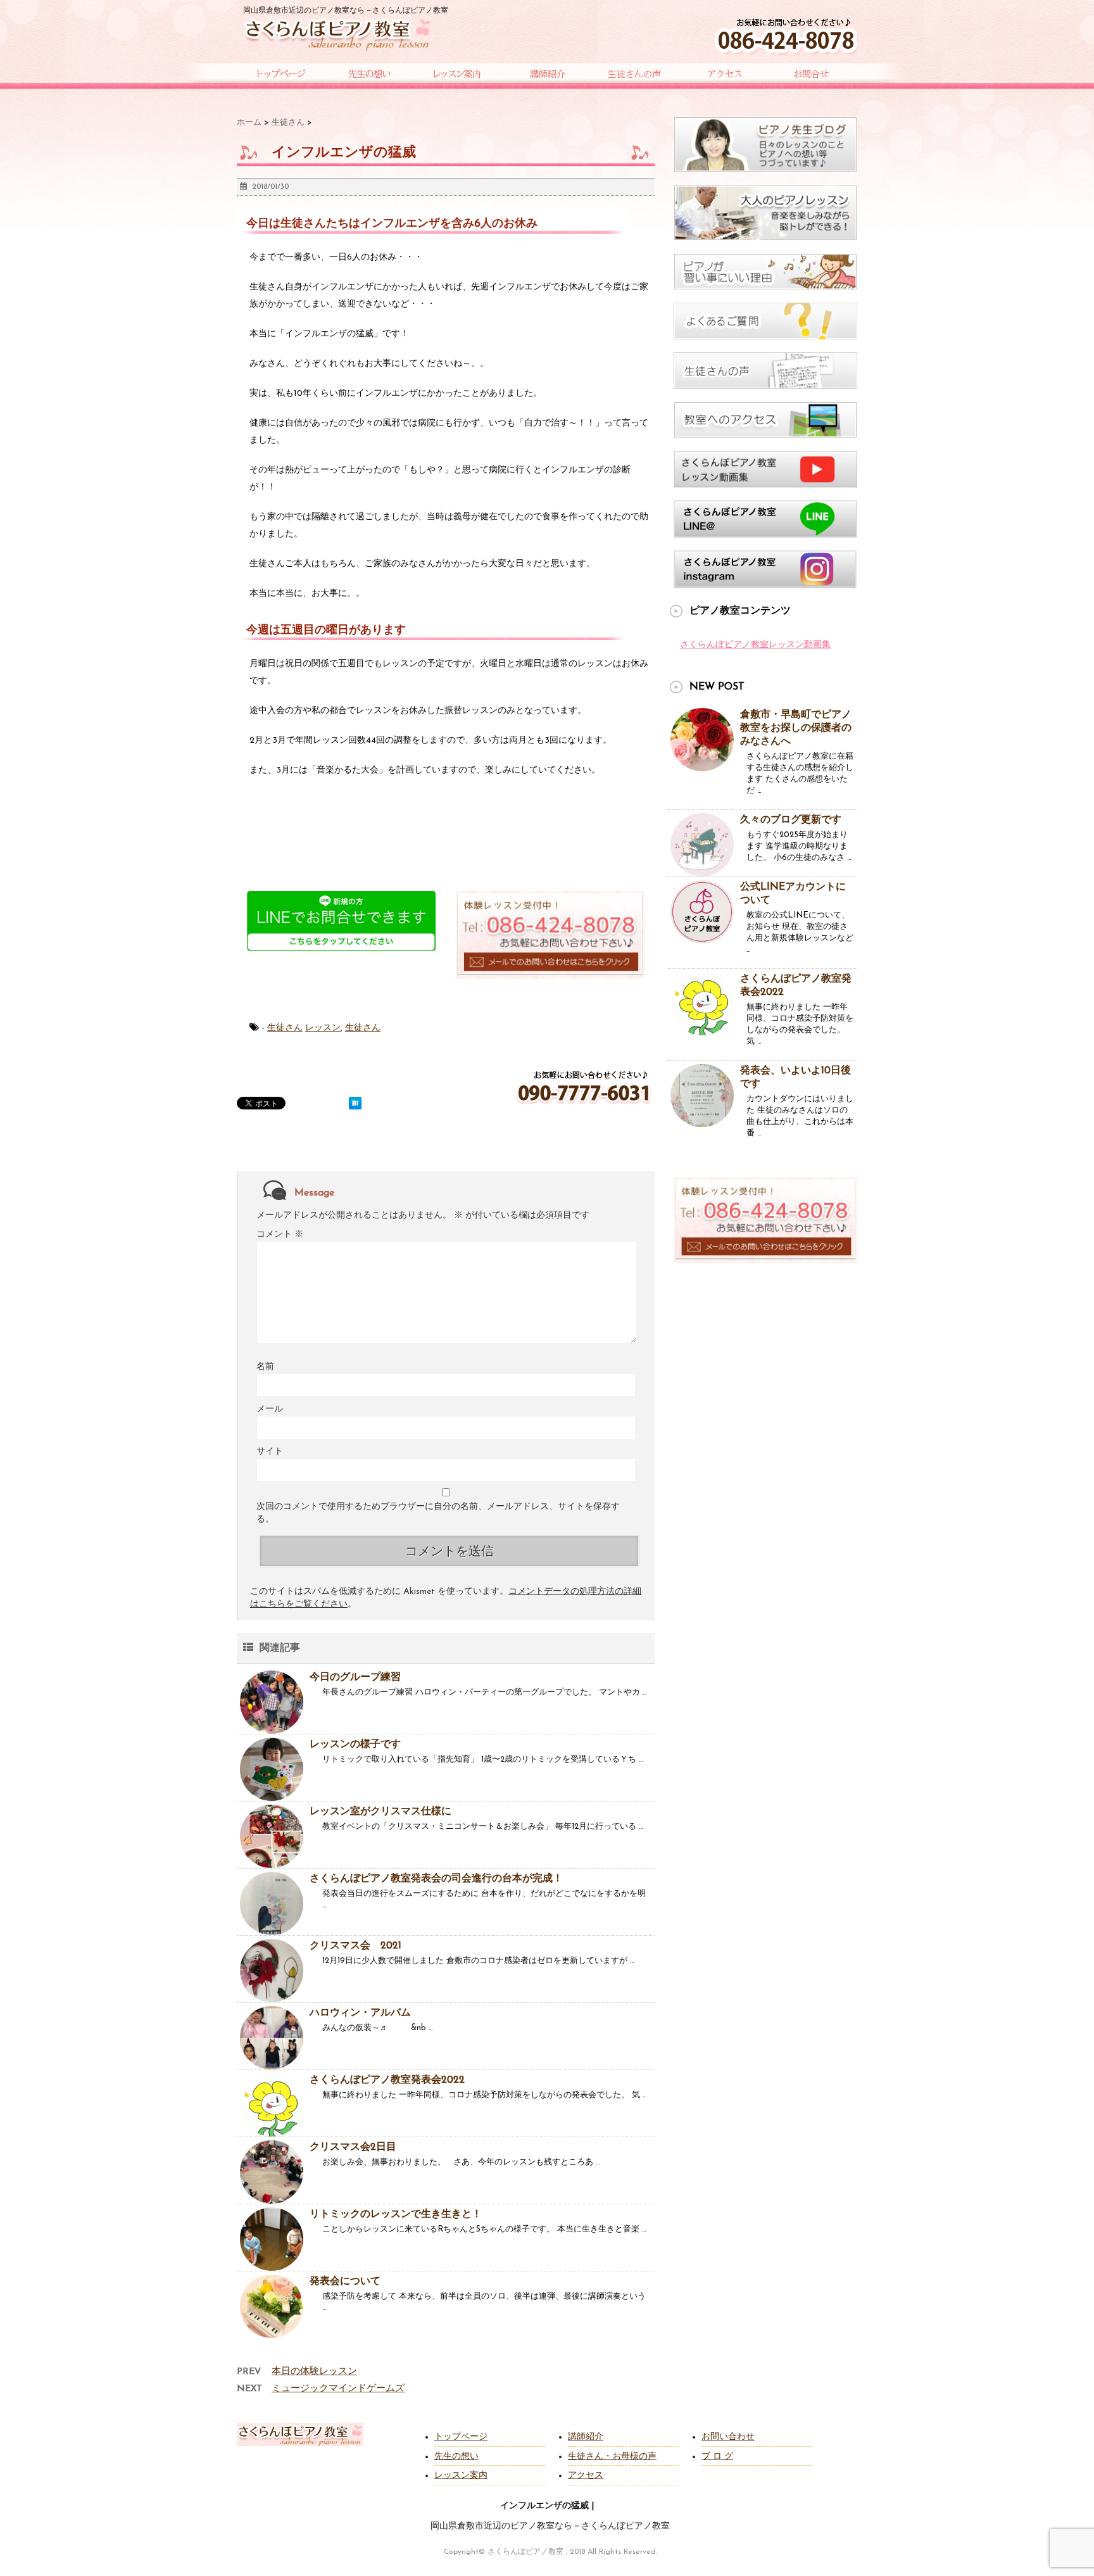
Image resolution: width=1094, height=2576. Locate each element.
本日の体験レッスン (314, 2372)
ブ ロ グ (717, 2457)
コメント (280, 1234)
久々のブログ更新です (791, 820)
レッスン (323, 1028)
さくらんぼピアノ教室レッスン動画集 (755, 645)
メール (270, 1409)
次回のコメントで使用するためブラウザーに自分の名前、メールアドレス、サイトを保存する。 (438, 1513)
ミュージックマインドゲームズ (338, 2389)
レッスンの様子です (355, 1745)
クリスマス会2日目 (353, 2147)
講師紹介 (586, 2437)
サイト (270, 1452)
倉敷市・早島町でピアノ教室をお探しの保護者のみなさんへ (796, 728)
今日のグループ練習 (355, 1677)
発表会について (345, 2282)
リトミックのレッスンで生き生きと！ (396, 2214)
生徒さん (285, 1028)
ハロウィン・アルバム (360, 2013)
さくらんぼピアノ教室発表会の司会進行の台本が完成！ (436, 1879)
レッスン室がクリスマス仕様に (380, 1812)
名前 (265, 1367)
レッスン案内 (461, 2476)
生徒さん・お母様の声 (612, 2457)
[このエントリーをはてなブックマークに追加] (355, 1103)
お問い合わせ (728, 2437)
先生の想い (456, 2457)
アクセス (586, 2476)
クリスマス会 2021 (355, 1946)
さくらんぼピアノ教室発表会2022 (387, 2080)
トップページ (461, 2437)
